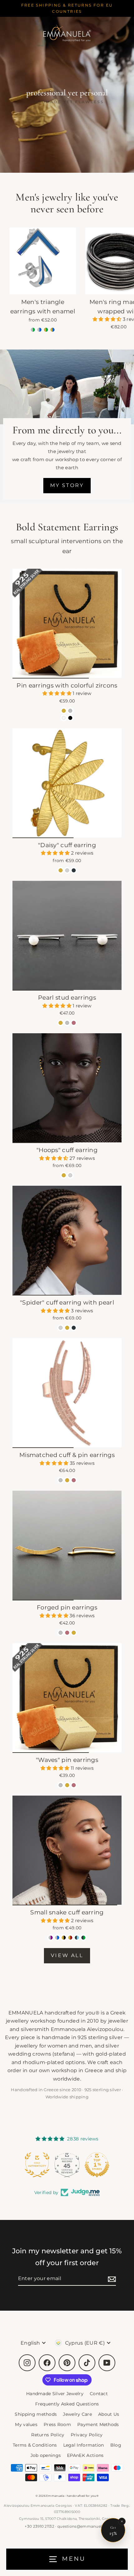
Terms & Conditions (35, 2445)
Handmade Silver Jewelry (55, 2394)
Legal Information (84, 2445)
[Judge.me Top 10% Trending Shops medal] (97, 2165)
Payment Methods (98, 2424)
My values (26, 2424)
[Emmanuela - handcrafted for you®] (67, 33)
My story (67, 485)
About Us (109, 2414)
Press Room (57, 2424)
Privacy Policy (87, 2435)
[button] (108, 319)
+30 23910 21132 (39, 2526)
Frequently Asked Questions (67, 2404)
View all (67, 1955)
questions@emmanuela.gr (83, 2526)
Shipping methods (36, 2414)
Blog (116, 2445)
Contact (99, 2394)
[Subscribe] (111, 2279)
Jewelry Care (77, 2414)
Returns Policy (48, 2435)
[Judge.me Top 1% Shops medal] (67, 2165)
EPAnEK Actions (85, 2455)
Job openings (46, 2455)
